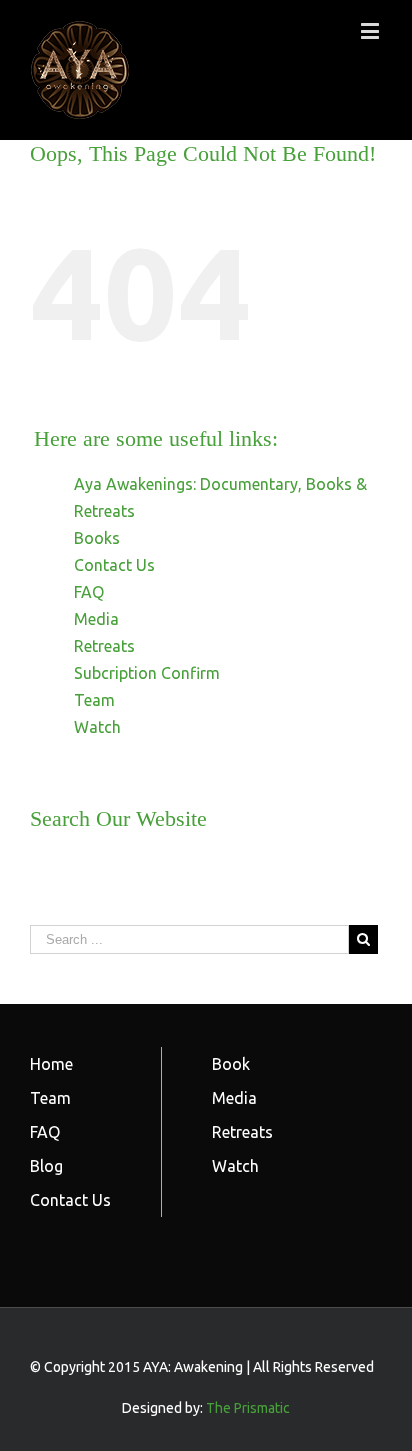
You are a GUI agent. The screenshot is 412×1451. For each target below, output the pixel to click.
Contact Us (114, 565)
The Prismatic (248, 1408)
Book (231, 1064)
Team (94, 700)
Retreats (104, 646)
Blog (46, 1166)
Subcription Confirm (147, 673)
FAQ (89, 592)
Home (51, 1064)
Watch (97, 727)
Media (96, 619)
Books (97, 538)
